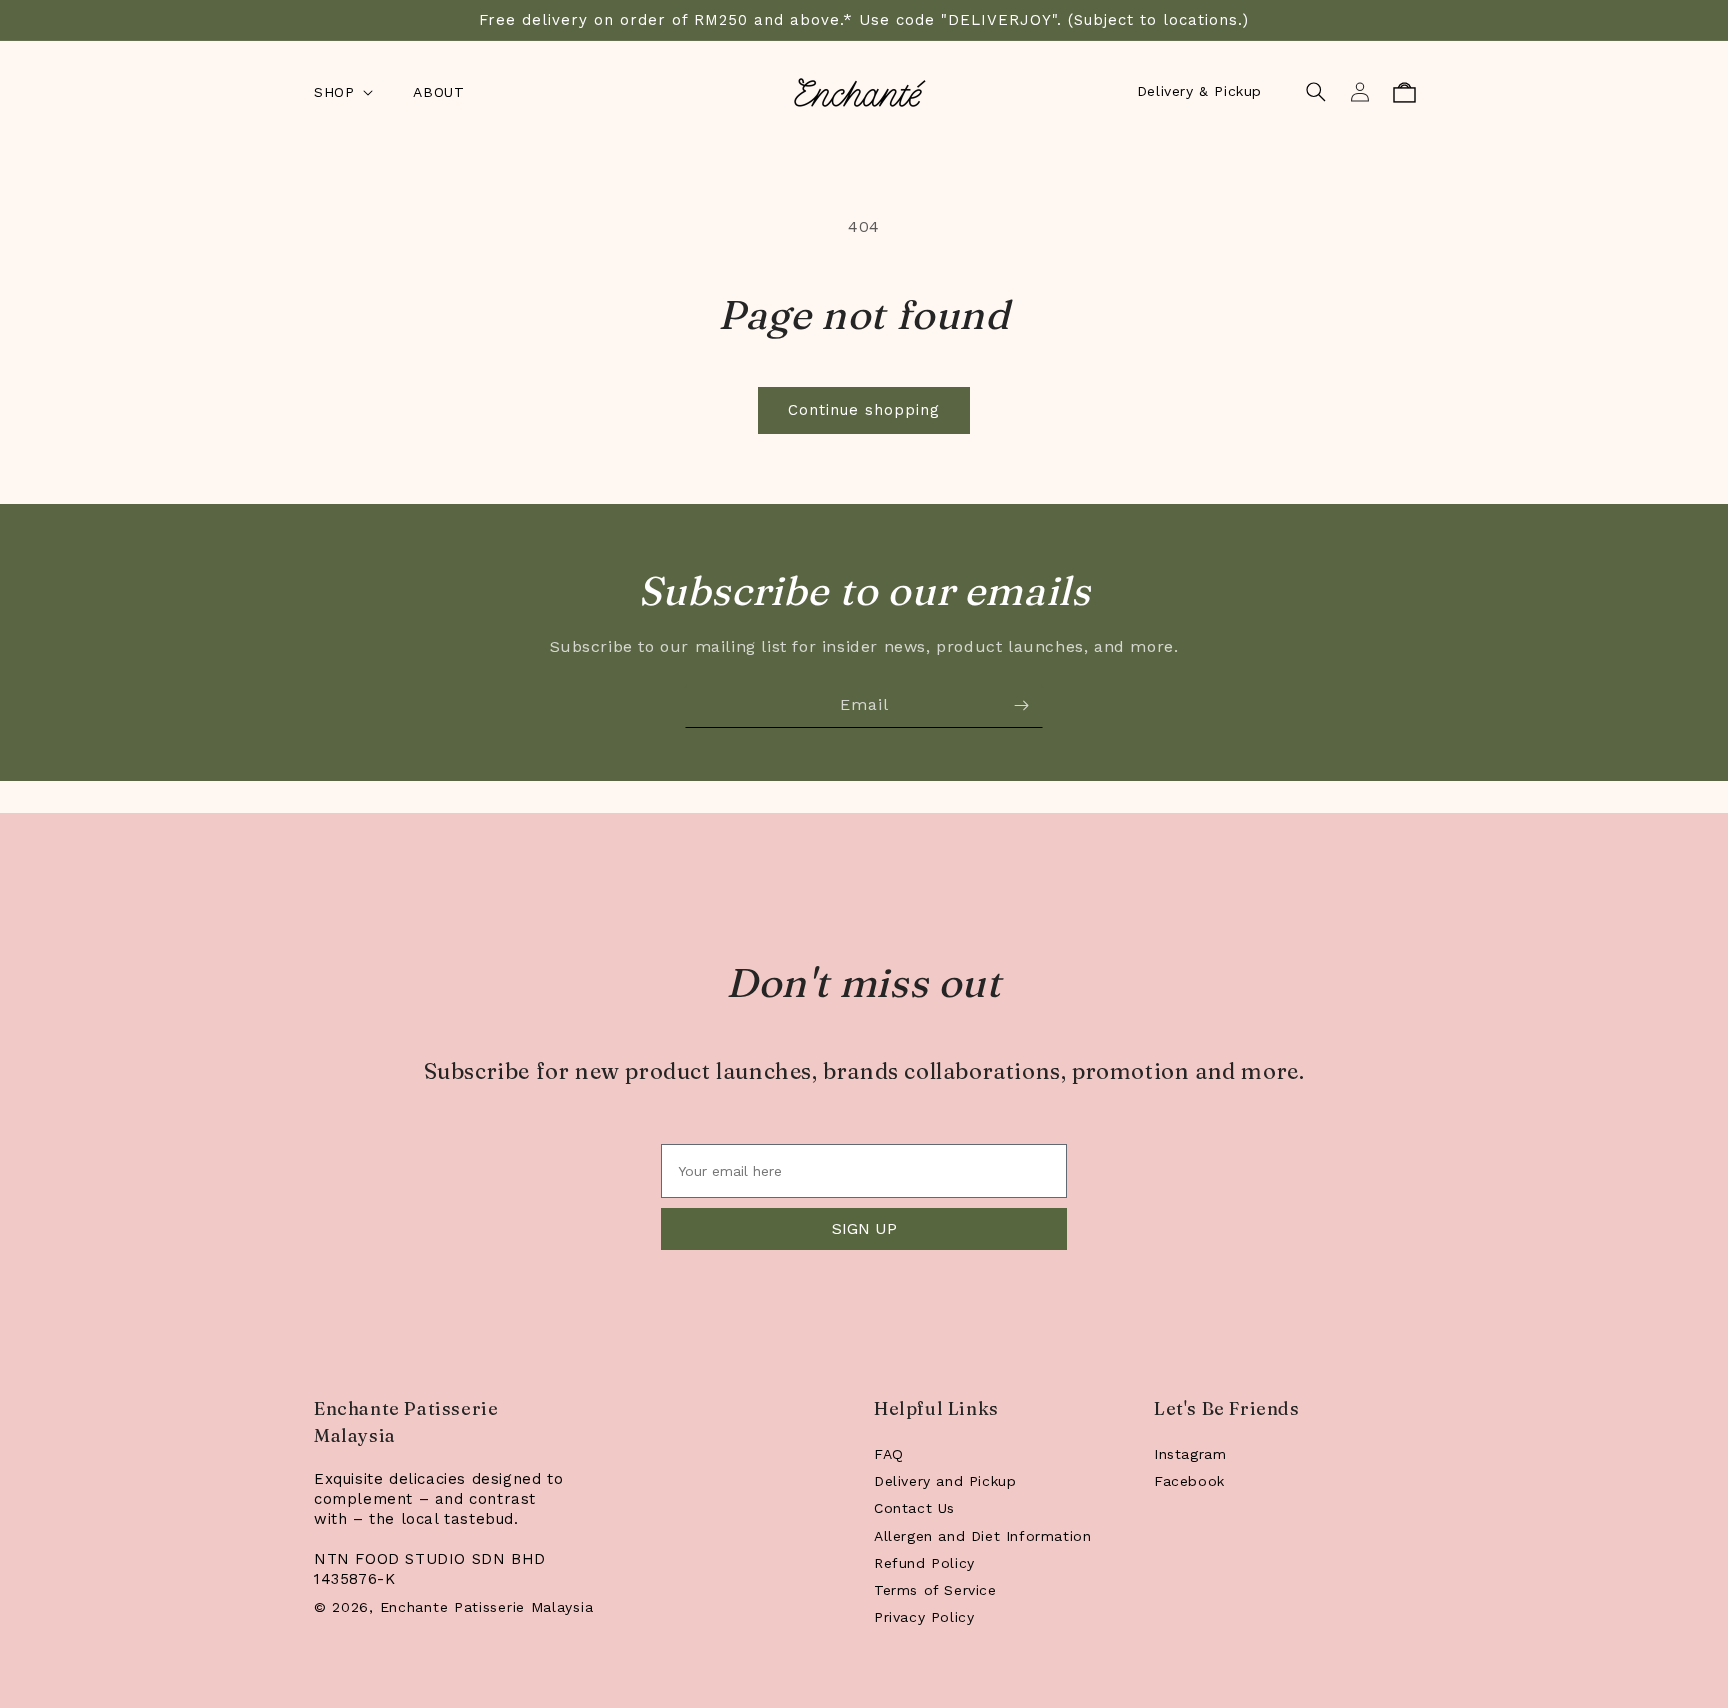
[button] (341, 92)
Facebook (1189, 1481)
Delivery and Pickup (945, 1481)
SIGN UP (864, 1228)
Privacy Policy (924, 1617)
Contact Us (914, 1508)
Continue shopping (864, 410)
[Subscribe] (1021, 705)
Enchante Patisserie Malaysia (487, 1607)
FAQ (889, 1454)
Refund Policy (924, 1563)
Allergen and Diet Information (982, 1536)
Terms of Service (935, 1590)
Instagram (1190, 1454)
